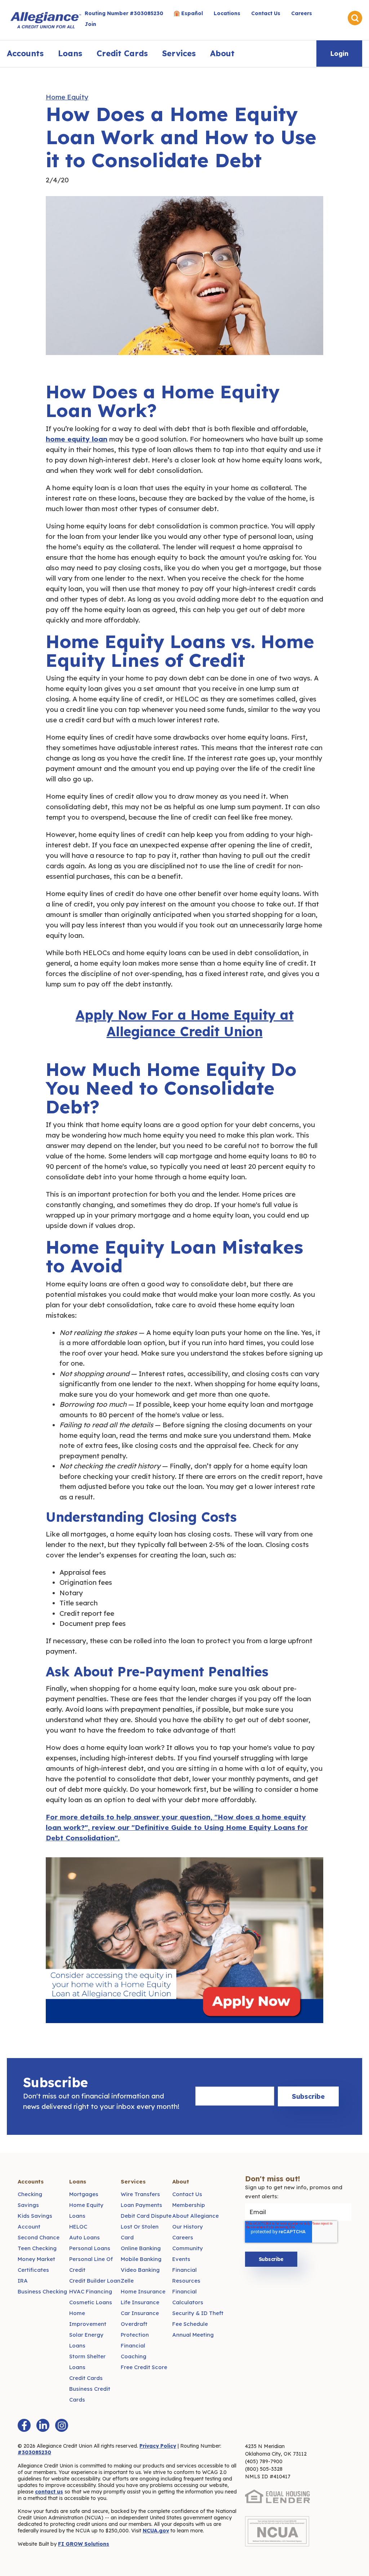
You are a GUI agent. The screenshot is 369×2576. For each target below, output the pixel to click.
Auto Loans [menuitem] (85, 2237)
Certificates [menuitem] (33, 2270)
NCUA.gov (156, 2531)
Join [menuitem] (90, 24)
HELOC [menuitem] (78, 2227)
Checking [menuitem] (30, 2194)
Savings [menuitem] (28, 2205)
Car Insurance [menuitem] (140, 2313)
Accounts (25, 53)
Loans (70, 53)
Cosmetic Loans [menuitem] (91, 2302)
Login (339, 54)
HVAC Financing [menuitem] (91, 2291)
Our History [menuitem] (188, 2227)
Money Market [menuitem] (36, 2259)
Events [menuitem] (181, 2259)
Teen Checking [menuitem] (37, 2248)
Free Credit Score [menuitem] (144, 2367)
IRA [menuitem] (23, 2281)
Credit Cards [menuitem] (86, 2378)
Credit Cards (122, 53)
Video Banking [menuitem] (140, 2270)
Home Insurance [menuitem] (143, 2291)
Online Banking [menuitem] (141, 2248)
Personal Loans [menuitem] (90, 2248)
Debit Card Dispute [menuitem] (146, 2216)
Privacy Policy (158, 2446)
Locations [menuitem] (227, 13)
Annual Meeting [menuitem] (193, 2335)
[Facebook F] (24, 2425)
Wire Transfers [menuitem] (140, 2194)
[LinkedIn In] (43, 2425)
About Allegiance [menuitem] (195, 2216)
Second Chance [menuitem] (39, 2237)
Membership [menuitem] (189, 2205)
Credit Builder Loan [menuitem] (95, 2281)
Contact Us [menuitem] (266, 13)
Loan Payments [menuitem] (141, 2205)
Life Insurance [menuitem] (140, 2302)
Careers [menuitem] (302, 13)
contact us (49, 2492)
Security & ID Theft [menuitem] (198, 2313)
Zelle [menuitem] (127, 2281)
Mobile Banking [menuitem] (141, 2259)
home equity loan (77, 439)
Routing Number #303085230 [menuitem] (124, 13)
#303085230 (34, 2452)
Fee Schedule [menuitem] (190, 2324)
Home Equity (67, 97)
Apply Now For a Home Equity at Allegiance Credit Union (185, 1023)
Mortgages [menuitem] (84, 2194)
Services (179, 53)
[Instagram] (62, 2425)
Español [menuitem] (192, 13)
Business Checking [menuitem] (42, 2291)
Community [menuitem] (188, 2248)
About (222, 53)
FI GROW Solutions (84, 2544)
